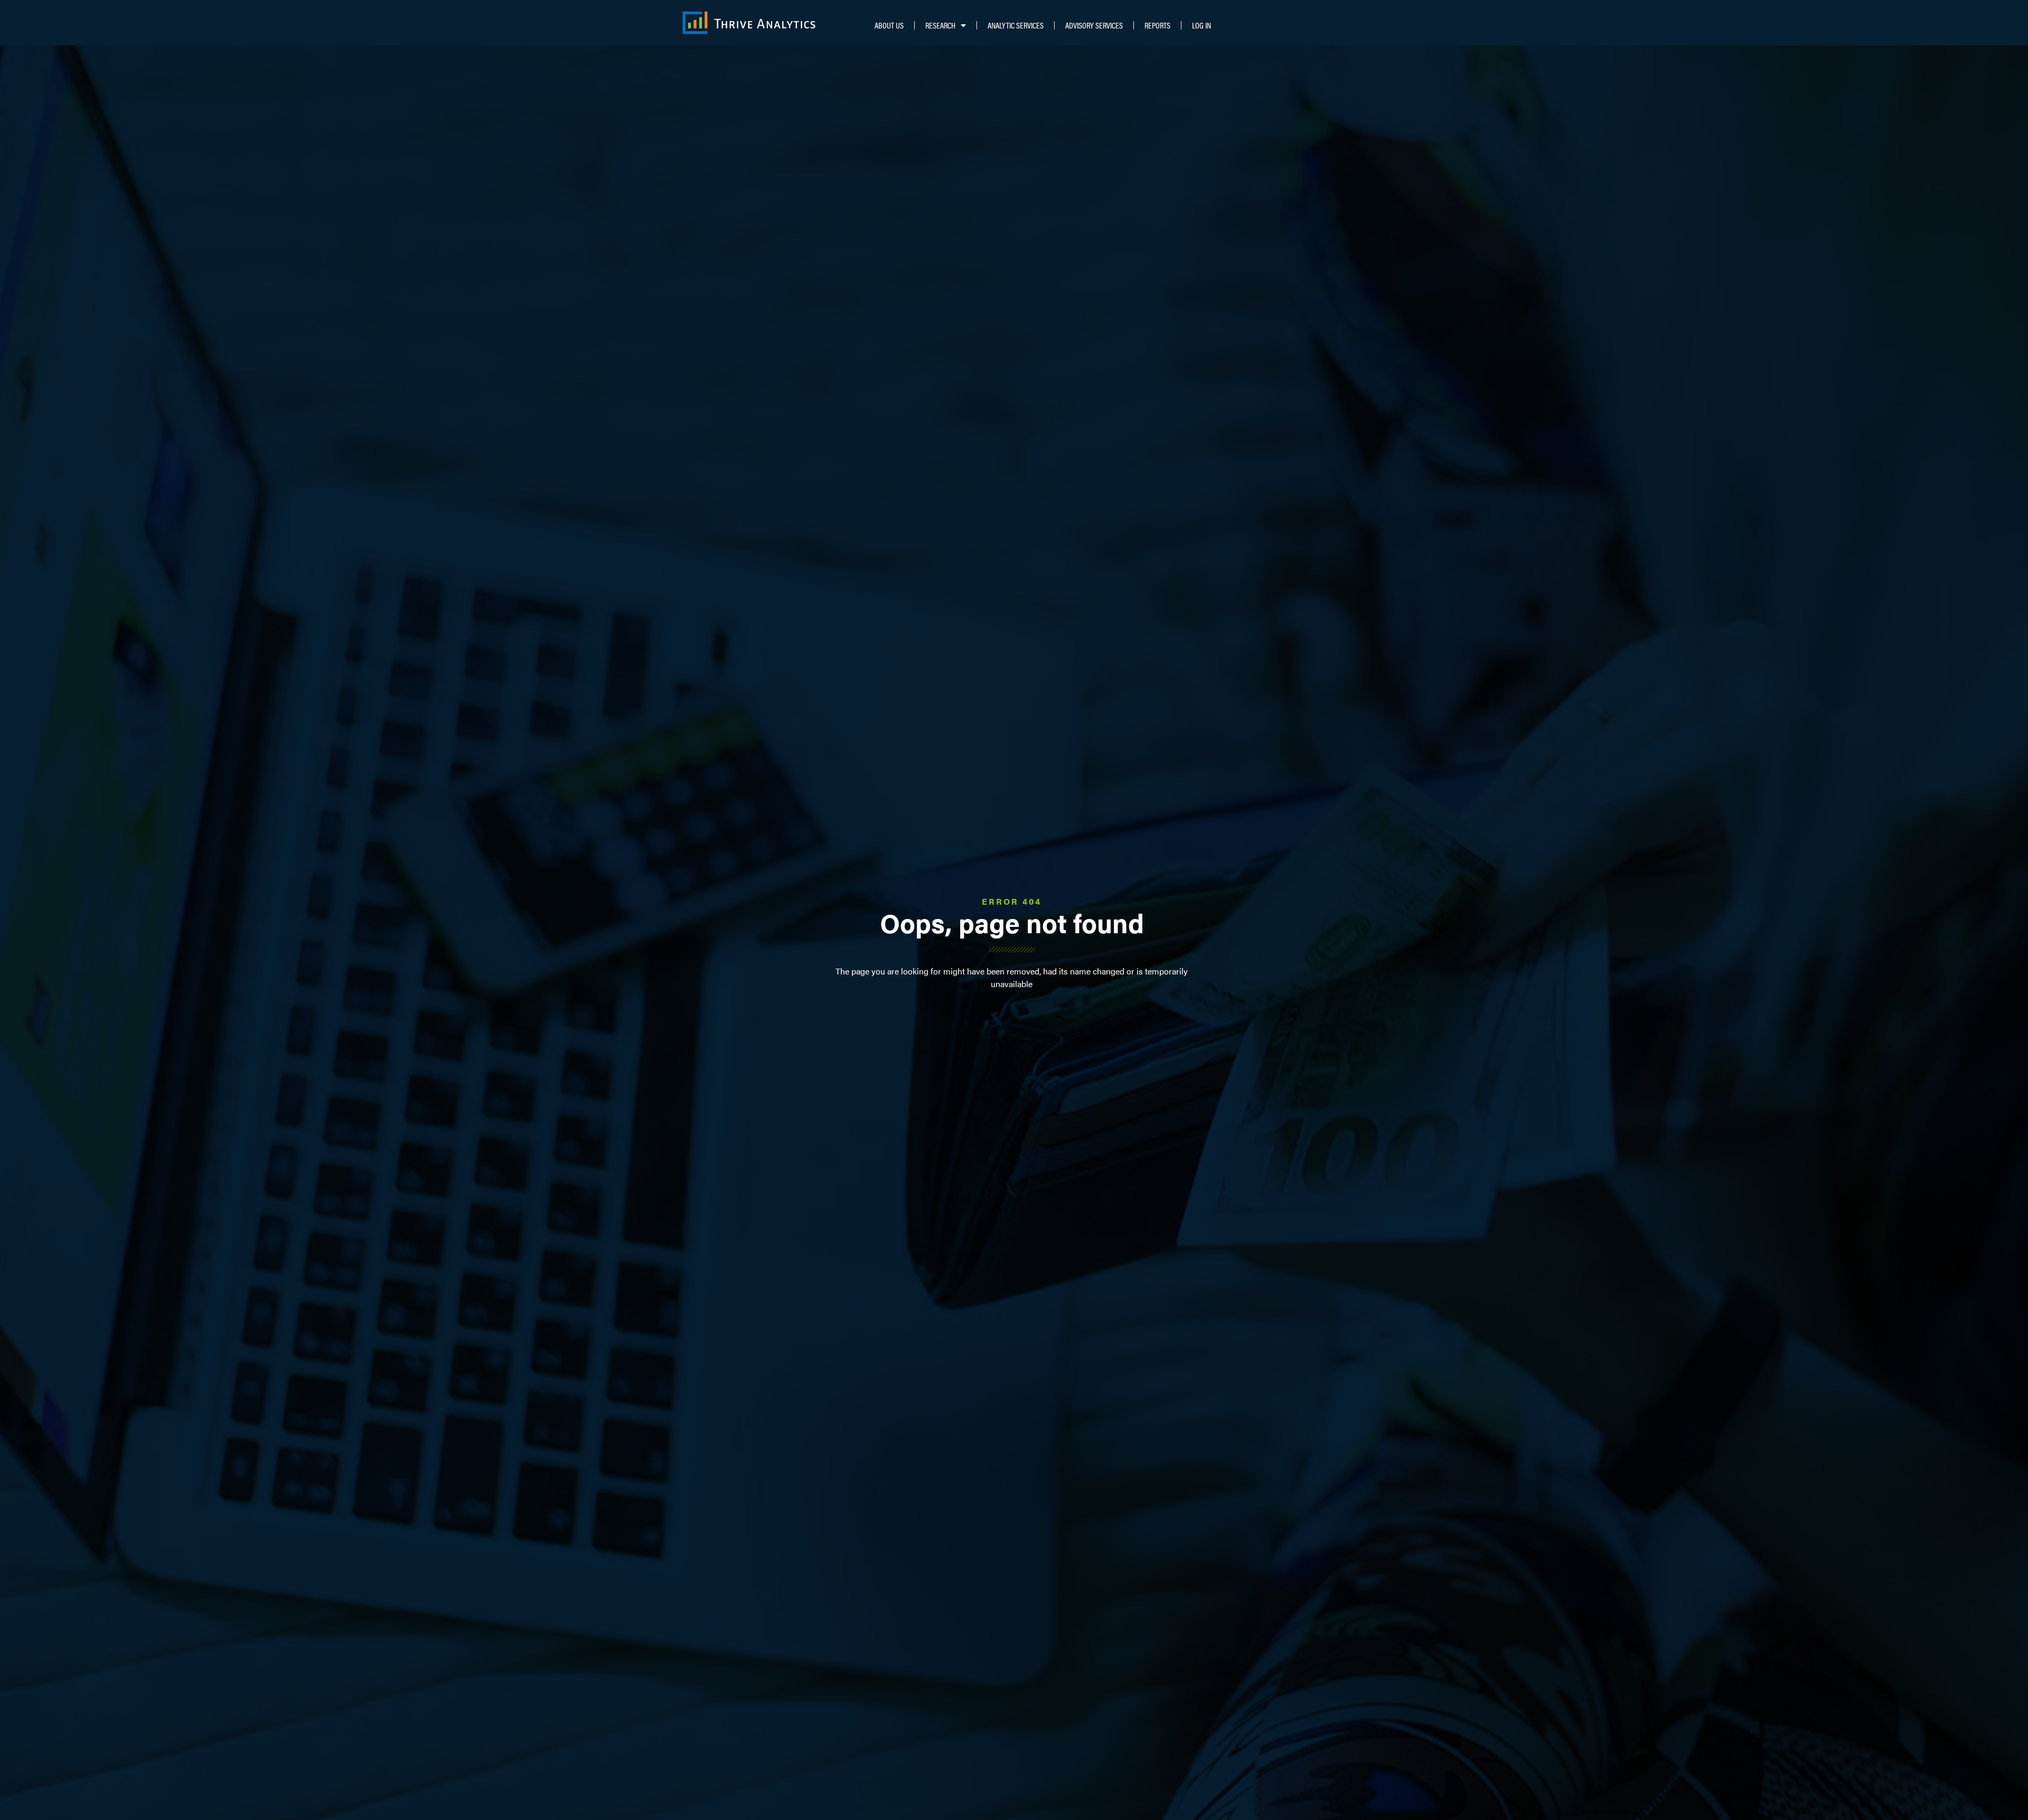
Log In (1201, 25)
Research (940, 25)
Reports (1157, 25)
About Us (889, 25)
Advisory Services (1094, 25)
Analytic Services (1016, 25)
